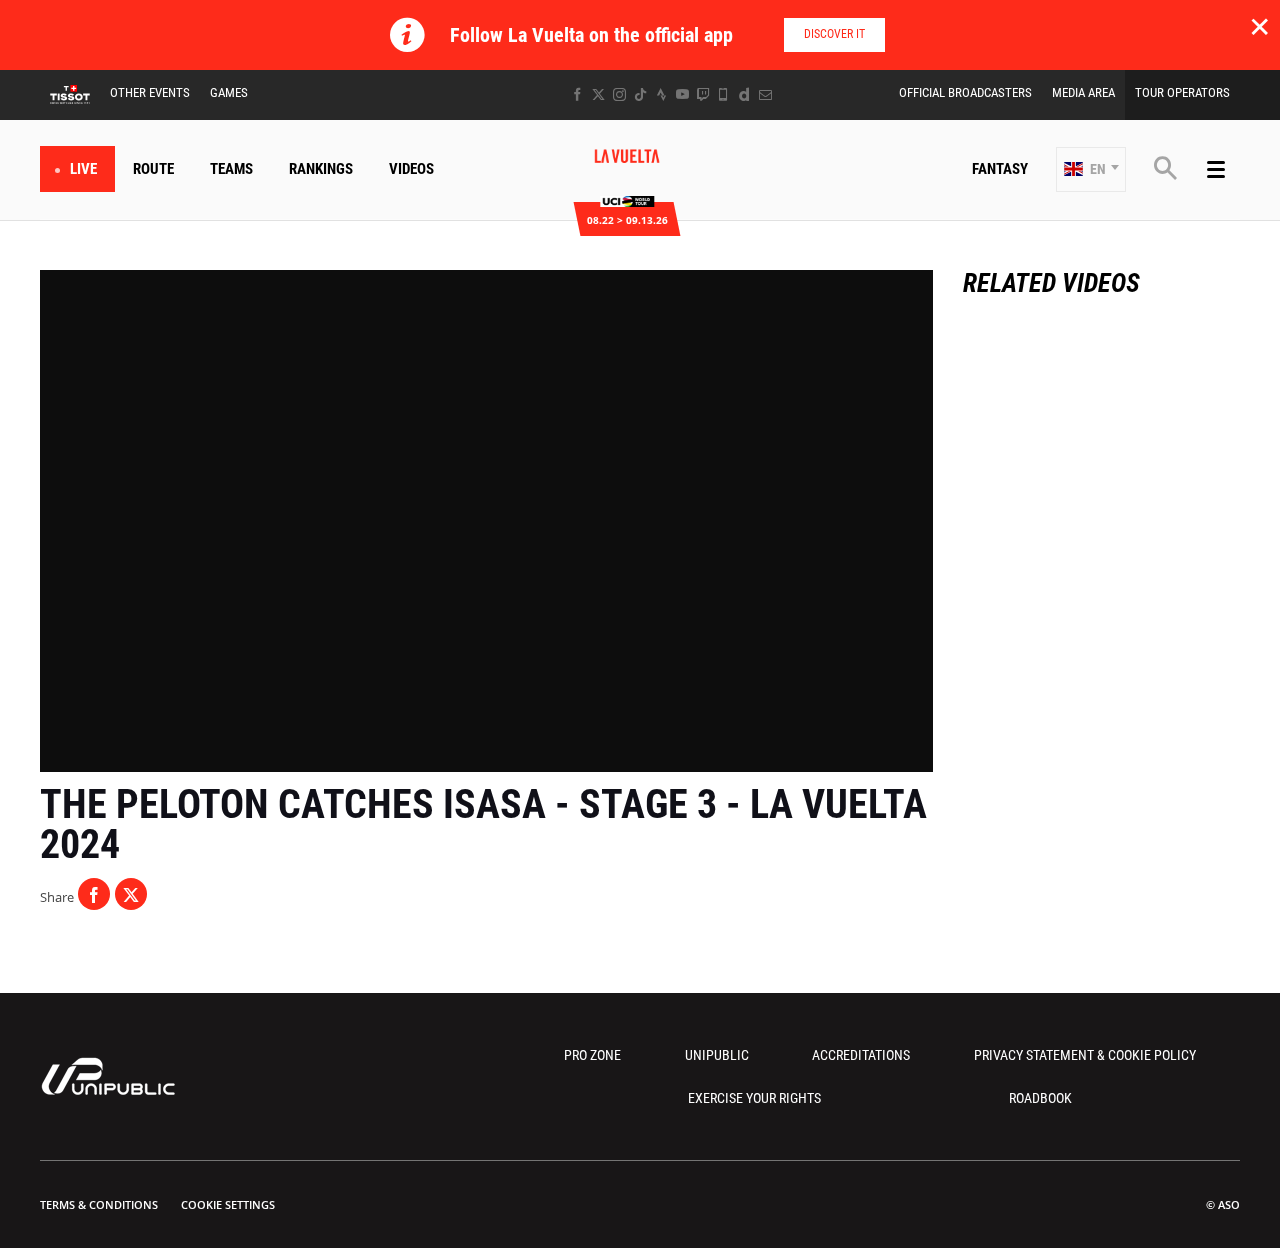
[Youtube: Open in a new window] (682, 94)
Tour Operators (1182, 92)
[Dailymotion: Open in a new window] (744, 94)
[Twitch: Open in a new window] (703, 94)
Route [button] (153, 169)
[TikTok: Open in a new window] (640, 94)
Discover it (834, 34)
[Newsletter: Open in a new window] (765, 94)
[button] (1091, 169)
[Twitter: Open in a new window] (598, 94)
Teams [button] (231, 169)
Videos (411, 169)
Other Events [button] (150, 92)
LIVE (83, 169)
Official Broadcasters (965, 92)
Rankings (321, 169)
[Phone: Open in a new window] (723, 94)
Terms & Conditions (99, 1204)
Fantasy (1000, 169)
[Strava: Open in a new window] (661, 94)
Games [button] (229, 92)
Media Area (1083, 92)
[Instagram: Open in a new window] (619, 94)
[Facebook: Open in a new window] (577, 94)
